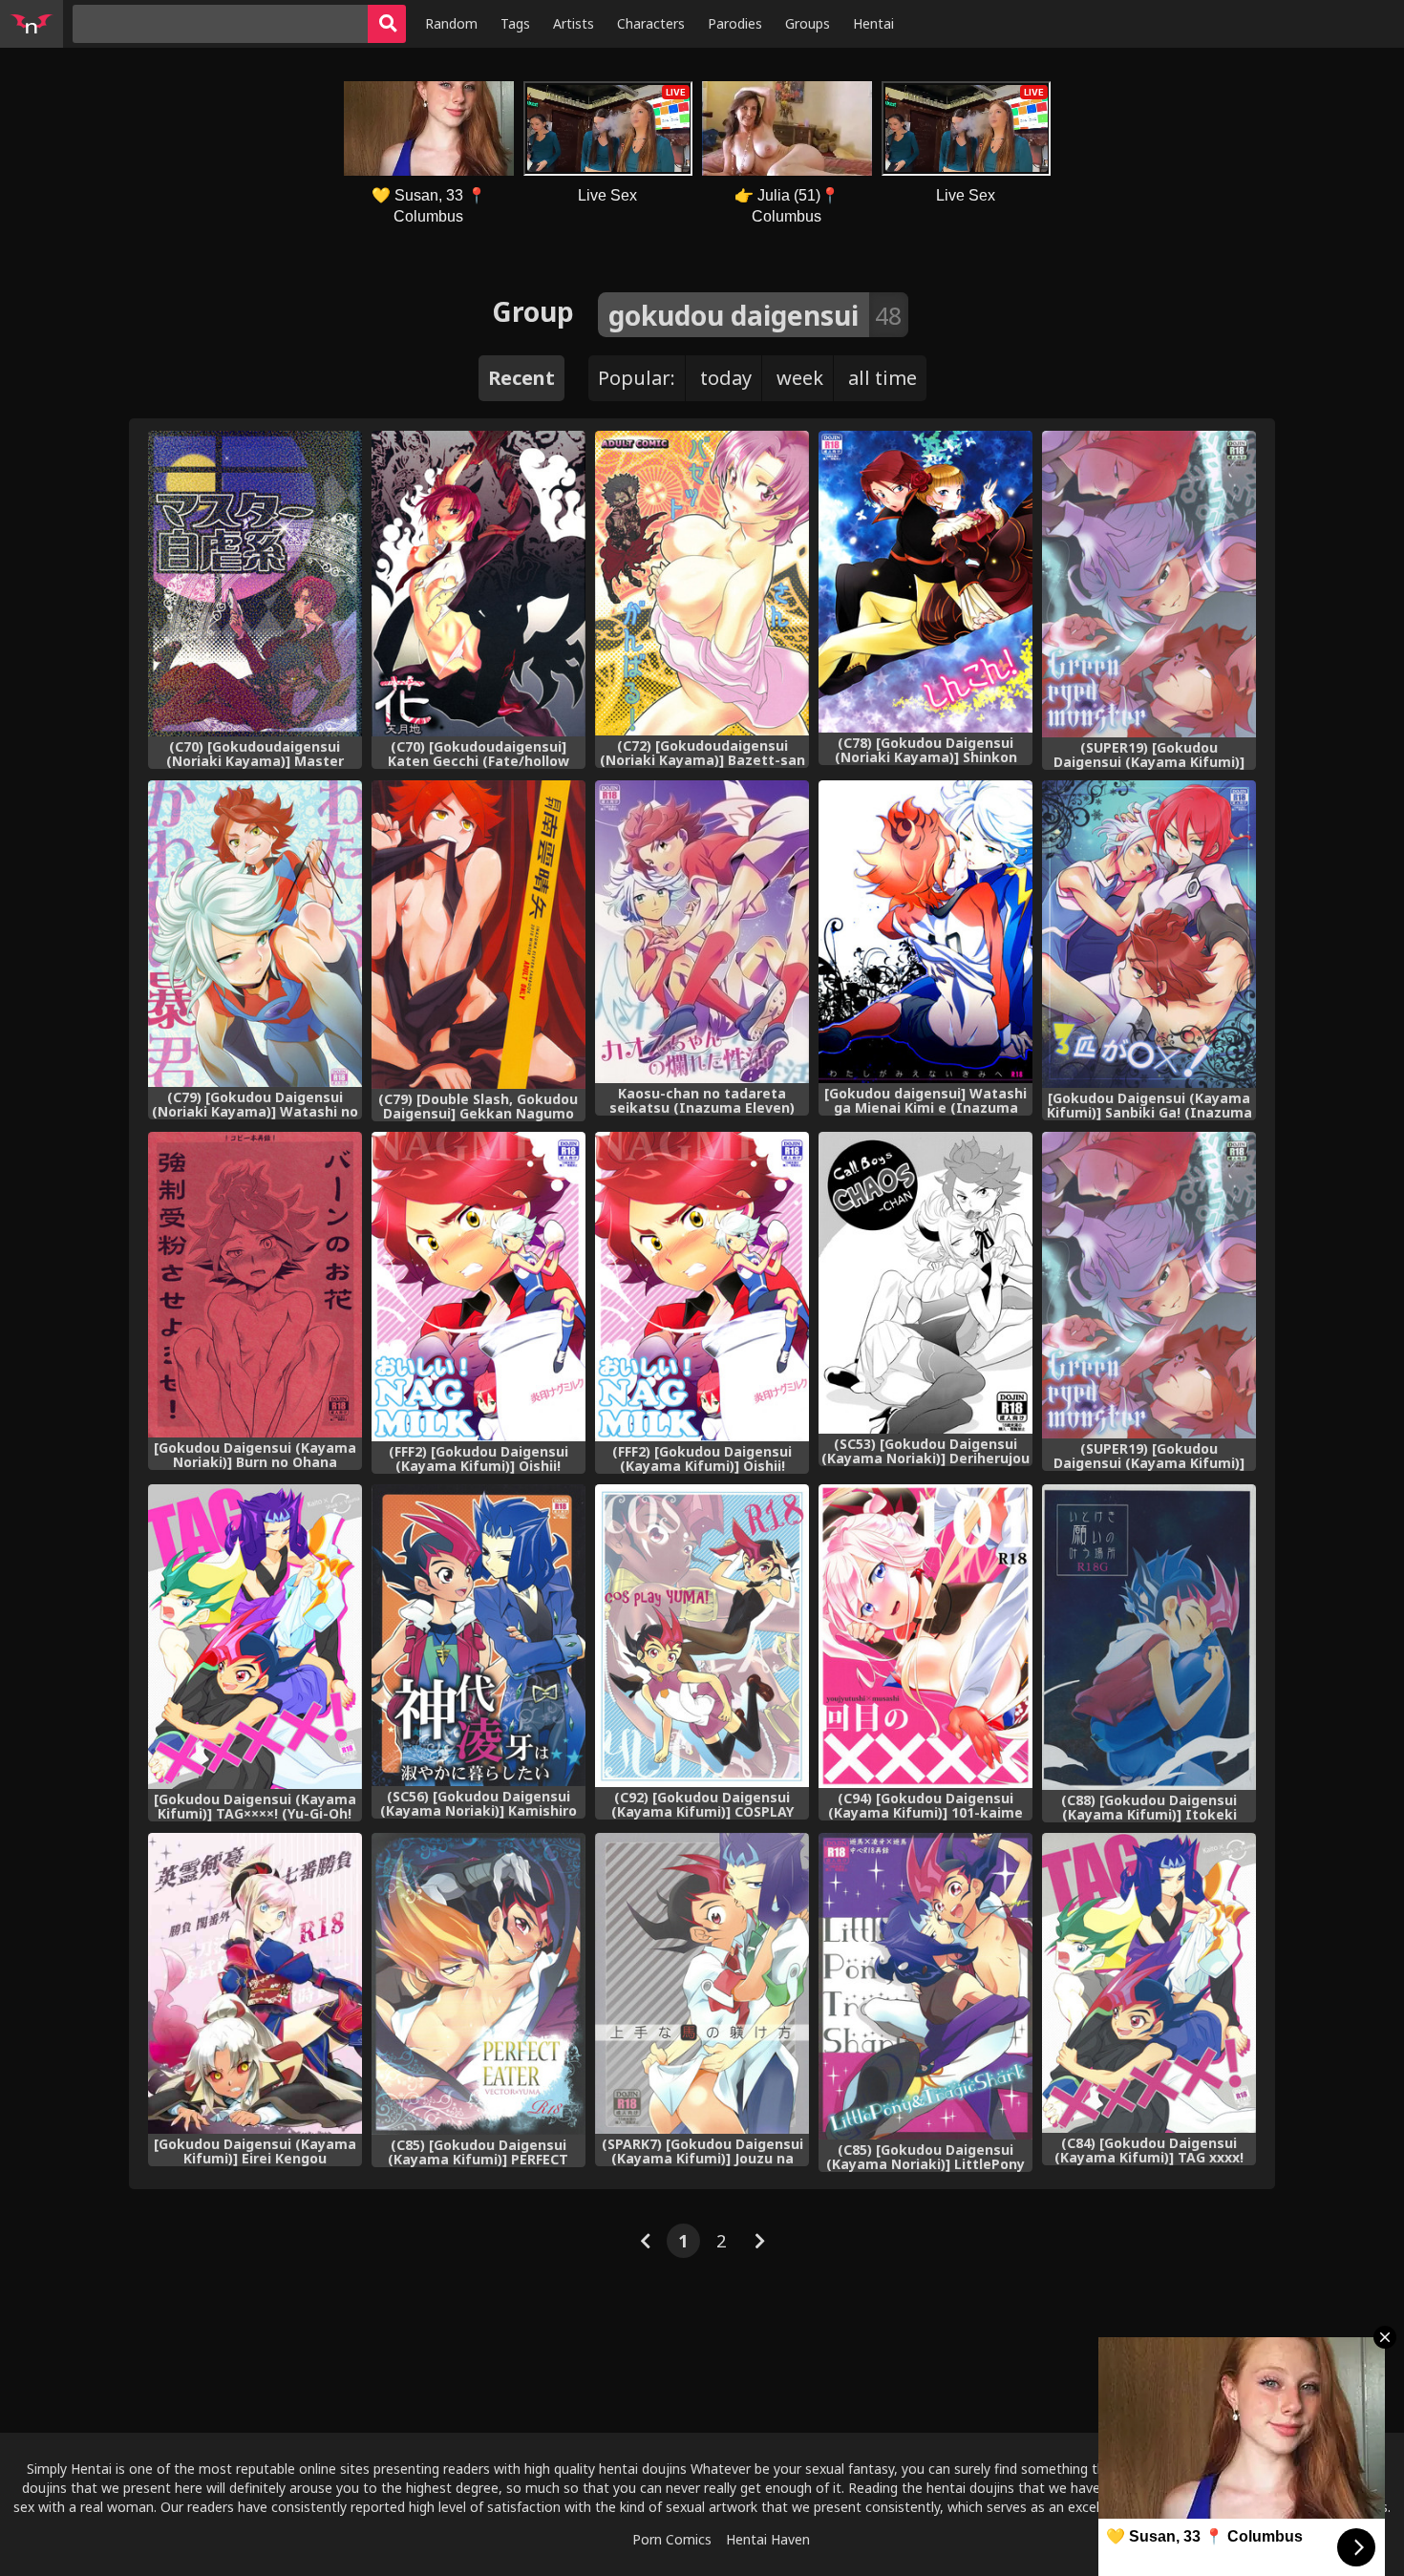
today (726, 378)
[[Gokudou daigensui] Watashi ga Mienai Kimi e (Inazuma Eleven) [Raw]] (925, 932)
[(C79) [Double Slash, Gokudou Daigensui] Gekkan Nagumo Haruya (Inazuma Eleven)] (479, 935)
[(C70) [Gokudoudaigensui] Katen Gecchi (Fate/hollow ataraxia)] (479, 584)
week (800, 378)
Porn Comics (672, 2539)
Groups (808, 23)
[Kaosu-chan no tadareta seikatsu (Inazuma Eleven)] (702, 932)
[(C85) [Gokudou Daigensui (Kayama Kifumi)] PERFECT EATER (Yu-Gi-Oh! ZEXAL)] (479, 1984)
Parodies (735, 23)
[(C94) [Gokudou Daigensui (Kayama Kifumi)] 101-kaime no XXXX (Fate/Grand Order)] (925, 1636)
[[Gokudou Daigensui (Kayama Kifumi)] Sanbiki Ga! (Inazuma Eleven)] (1149, 934)
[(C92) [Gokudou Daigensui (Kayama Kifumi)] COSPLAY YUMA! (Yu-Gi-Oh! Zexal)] (702, 1636)
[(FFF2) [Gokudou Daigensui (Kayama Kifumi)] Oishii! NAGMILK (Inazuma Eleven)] (479, 1287)
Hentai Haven (768, 2539)
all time (883, 378)
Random (451, 23)
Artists (574, 23)
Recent (521, 378)
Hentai (873, 23)
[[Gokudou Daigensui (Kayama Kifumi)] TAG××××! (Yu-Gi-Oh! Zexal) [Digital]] (255, 1636)
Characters (651, 23)
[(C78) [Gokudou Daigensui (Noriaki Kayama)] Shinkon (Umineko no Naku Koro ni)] (925, 582)
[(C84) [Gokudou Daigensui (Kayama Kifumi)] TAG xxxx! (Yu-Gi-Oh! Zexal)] (1149, 1983)
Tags (515, 23)
